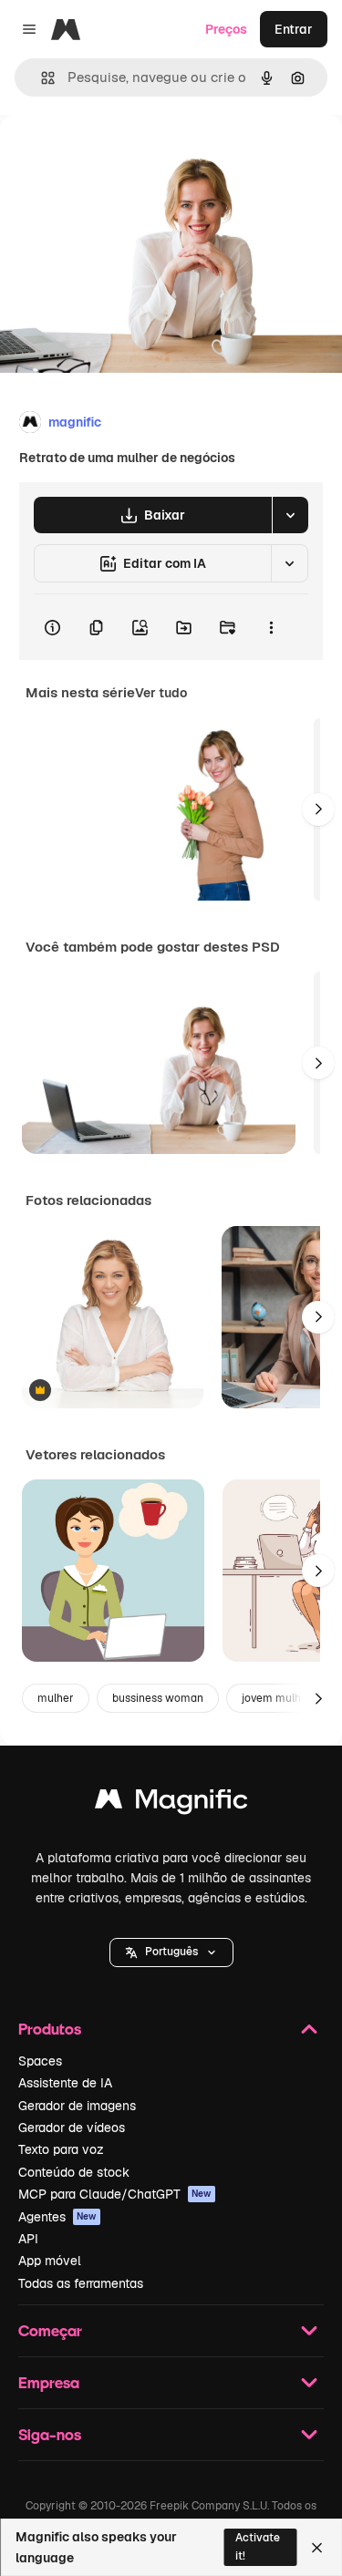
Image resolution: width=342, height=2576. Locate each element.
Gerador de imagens (77, 2106)
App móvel (50, 2261)
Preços (226, 29)
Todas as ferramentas (81, 2283)
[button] (171, 1953)
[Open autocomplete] (41, 78)
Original (117, 156)
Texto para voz (61, 2149)
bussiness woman (158, 1698)
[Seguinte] (318, 809)
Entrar (294, 29)
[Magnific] (171, 1803)
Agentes (57, 2217)
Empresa (49, 2382)
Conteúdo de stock (74, 2172)
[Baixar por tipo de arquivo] (290, 515)
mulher (56, 1698)
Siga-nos (50, 2434)
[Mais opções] (271, 627)
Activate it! (258, 2546)
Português (171, 1952)
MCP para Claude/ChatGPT (115, 2194)
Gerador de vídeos (72, 2128)
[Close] (317, 2548)
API (28, 2239)
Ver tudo (161, 693)
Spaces (40, 2061)
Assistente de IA (65, 2083)
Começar (50, 2330)
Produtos (50, 2029)
